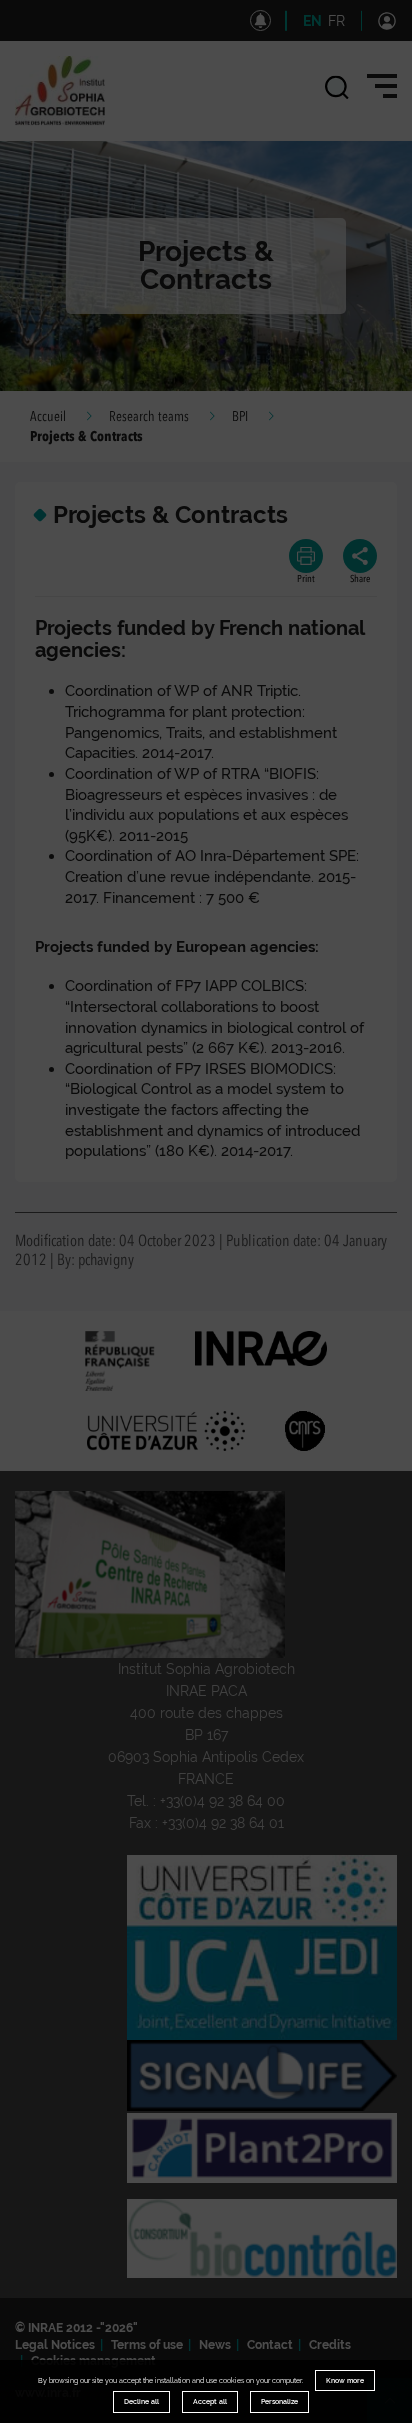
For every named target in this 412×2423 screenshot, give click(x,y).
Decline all (141, 2401)
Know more (345, 2380)
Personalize (279, 2401)
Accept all (210, 2401)
